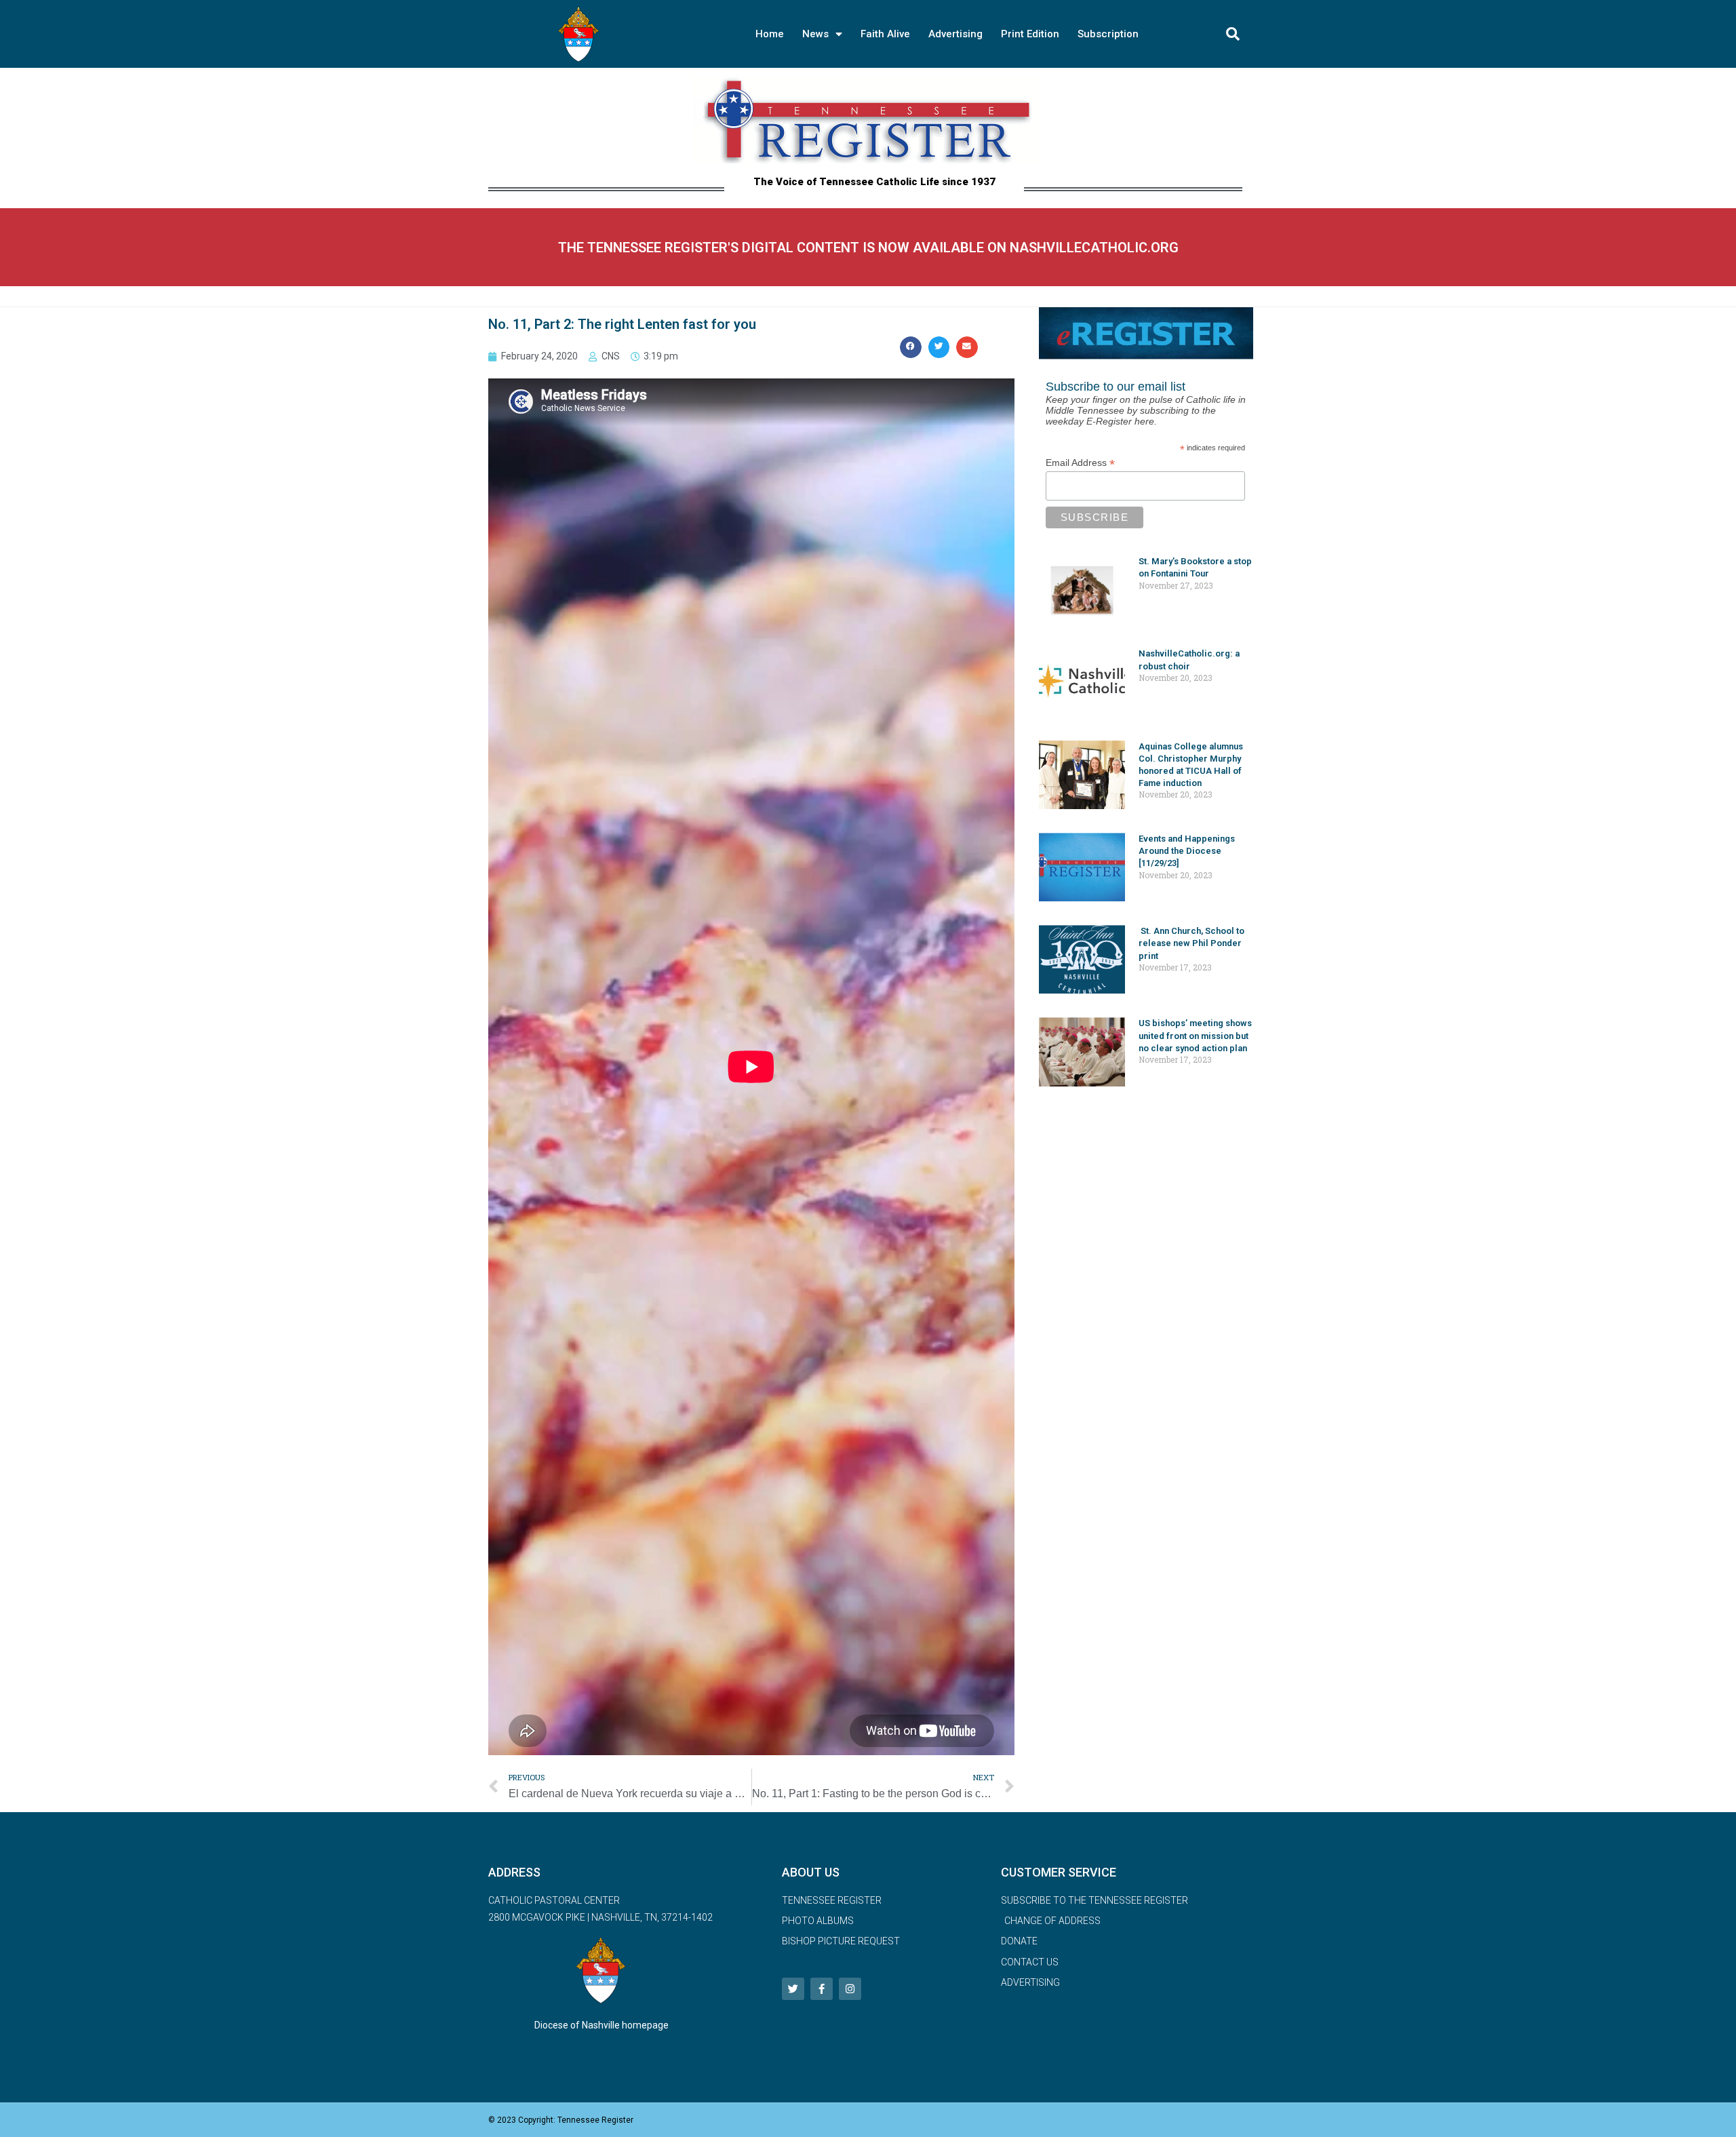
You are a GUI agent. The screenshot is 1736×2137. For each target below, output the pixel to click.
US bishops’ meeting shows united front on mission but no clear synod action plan (1195, 1035)
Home (770, 34)
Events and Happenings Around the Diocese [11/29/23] (1187, 851)
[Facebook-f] (822, 1989)
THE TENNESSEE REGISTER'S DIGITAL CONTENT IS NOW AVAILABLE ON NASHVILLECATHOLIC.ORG (868, 248)
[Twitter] (793, 1989)
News (815, 34)
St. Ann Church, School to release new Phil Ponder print (1191, 943)
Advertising (955, 34)
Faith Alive (885, 34)
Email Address (1080, 463)
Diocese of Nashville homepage (601, 2025)
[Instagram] (850, 1989)
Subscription (1108, 34)
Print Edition (1030, 34)
